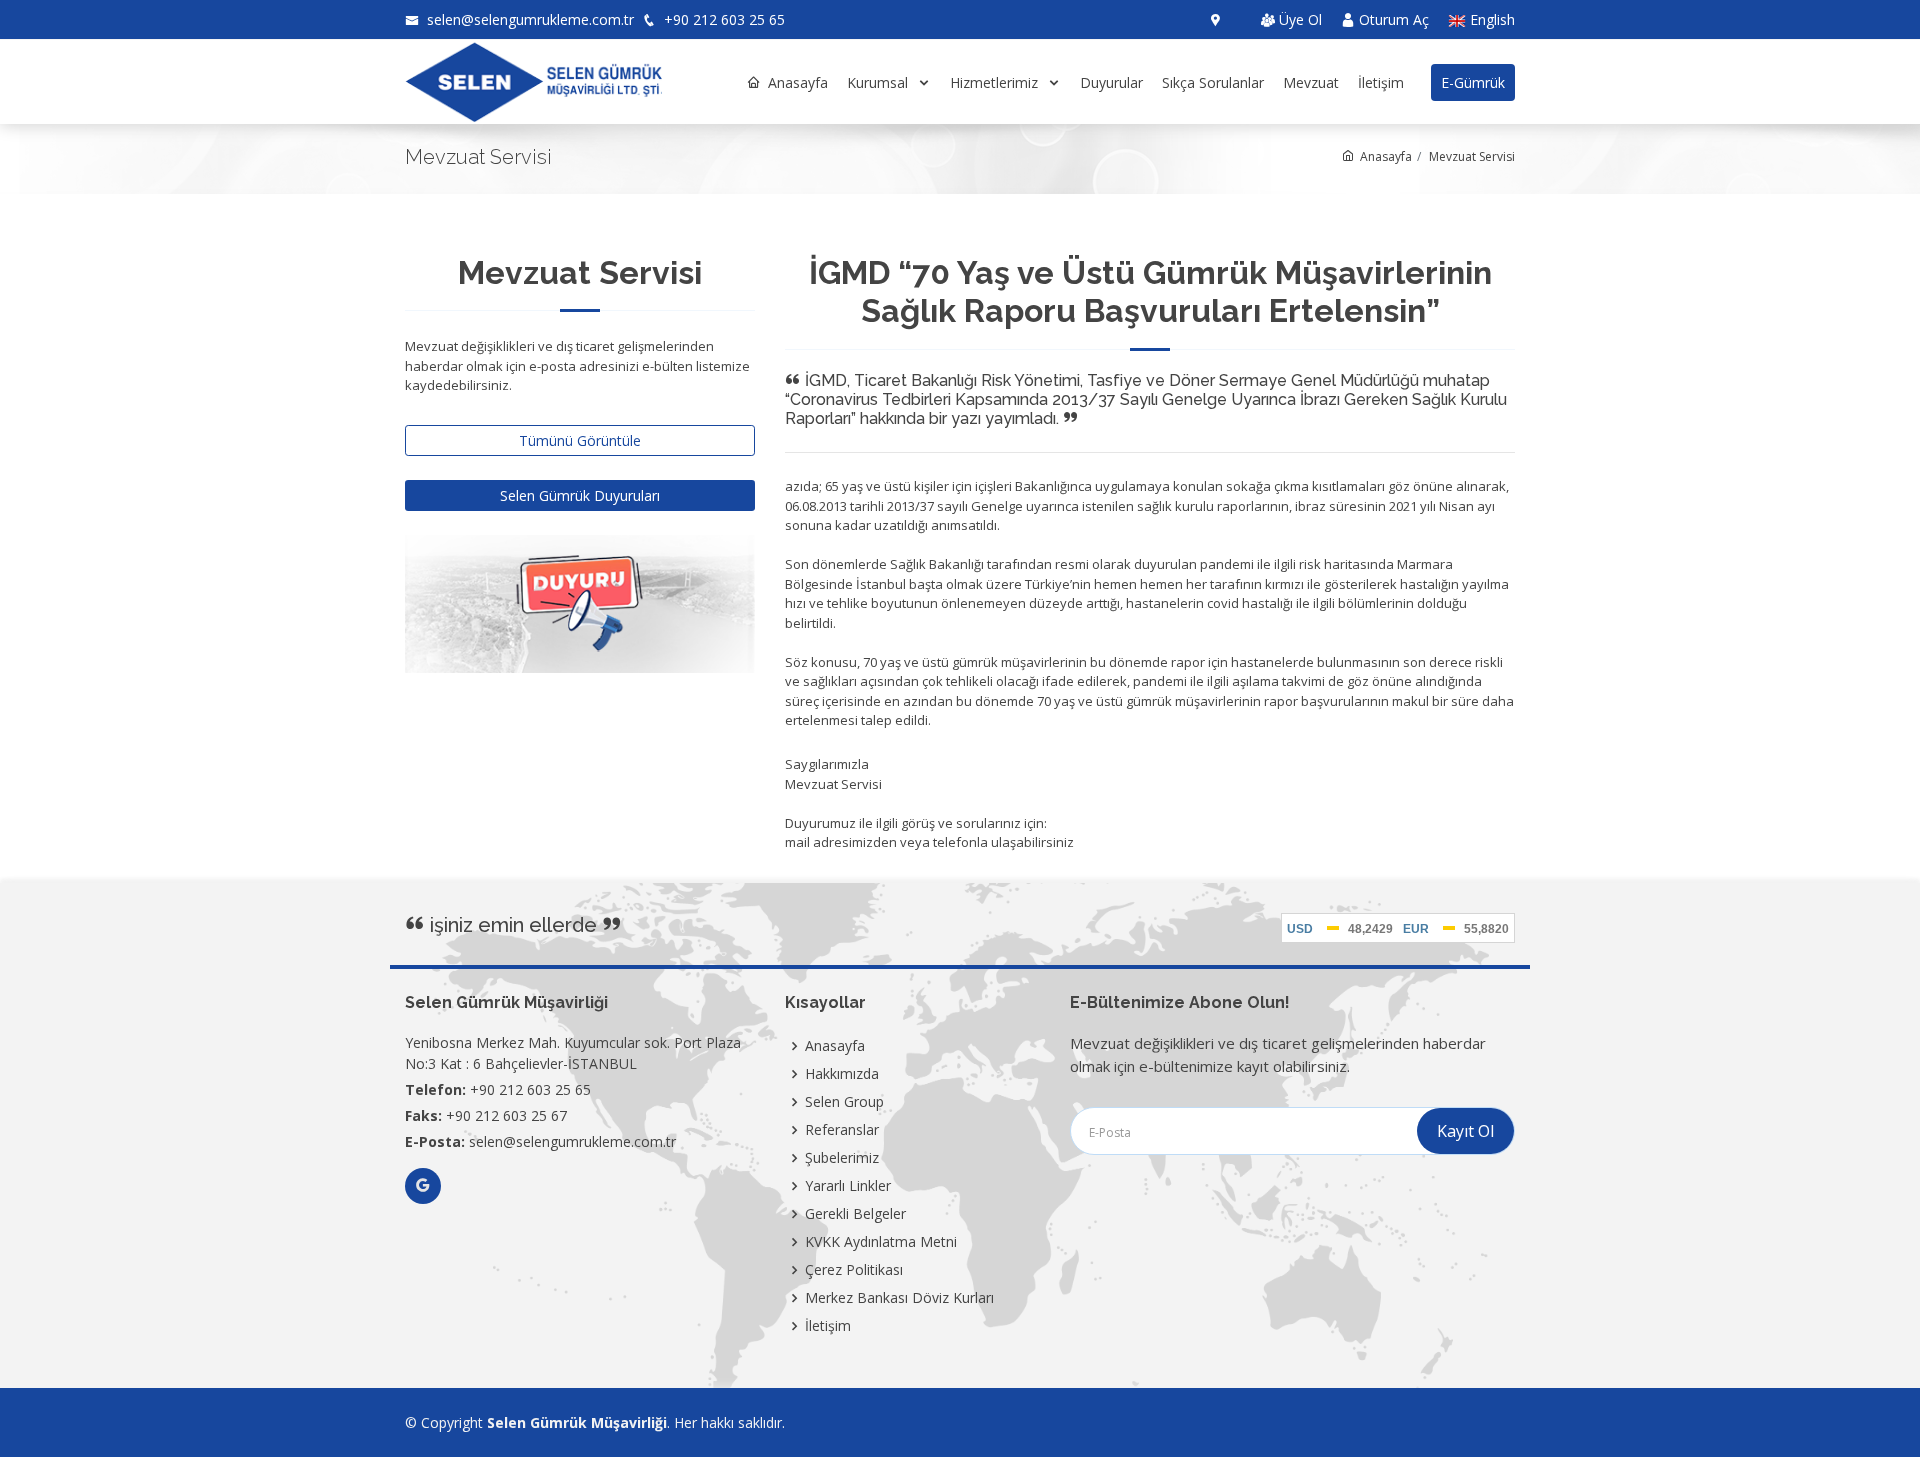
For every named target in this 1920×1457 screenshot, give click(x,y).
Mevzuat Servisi (1472, 156)
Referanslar (842, 1130)
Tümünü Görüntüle (580, 440)
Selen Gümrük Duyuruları (580, 495)
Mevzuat (1311, 82)
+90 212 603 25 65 (722, 19)
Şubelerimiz (842, 1158)
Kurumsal (879, 82)
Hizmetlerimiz (996, 82)
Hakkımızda (842, 1074)
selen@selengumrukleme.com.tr (528, 19)
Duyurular (1111, 82)
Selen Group (844, 1102)
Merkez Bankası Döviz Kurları (899, 1298)
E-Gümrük (1473, 82)
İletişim (1381, 82)
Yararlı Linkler (848, 1186)
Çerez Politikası (854, 1270)
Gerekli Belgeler (855, 1214)
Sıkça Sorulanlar (1213, 82)
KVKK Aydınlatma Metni (881, 1242)
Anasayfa (798, 82)
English (1490, 20)
